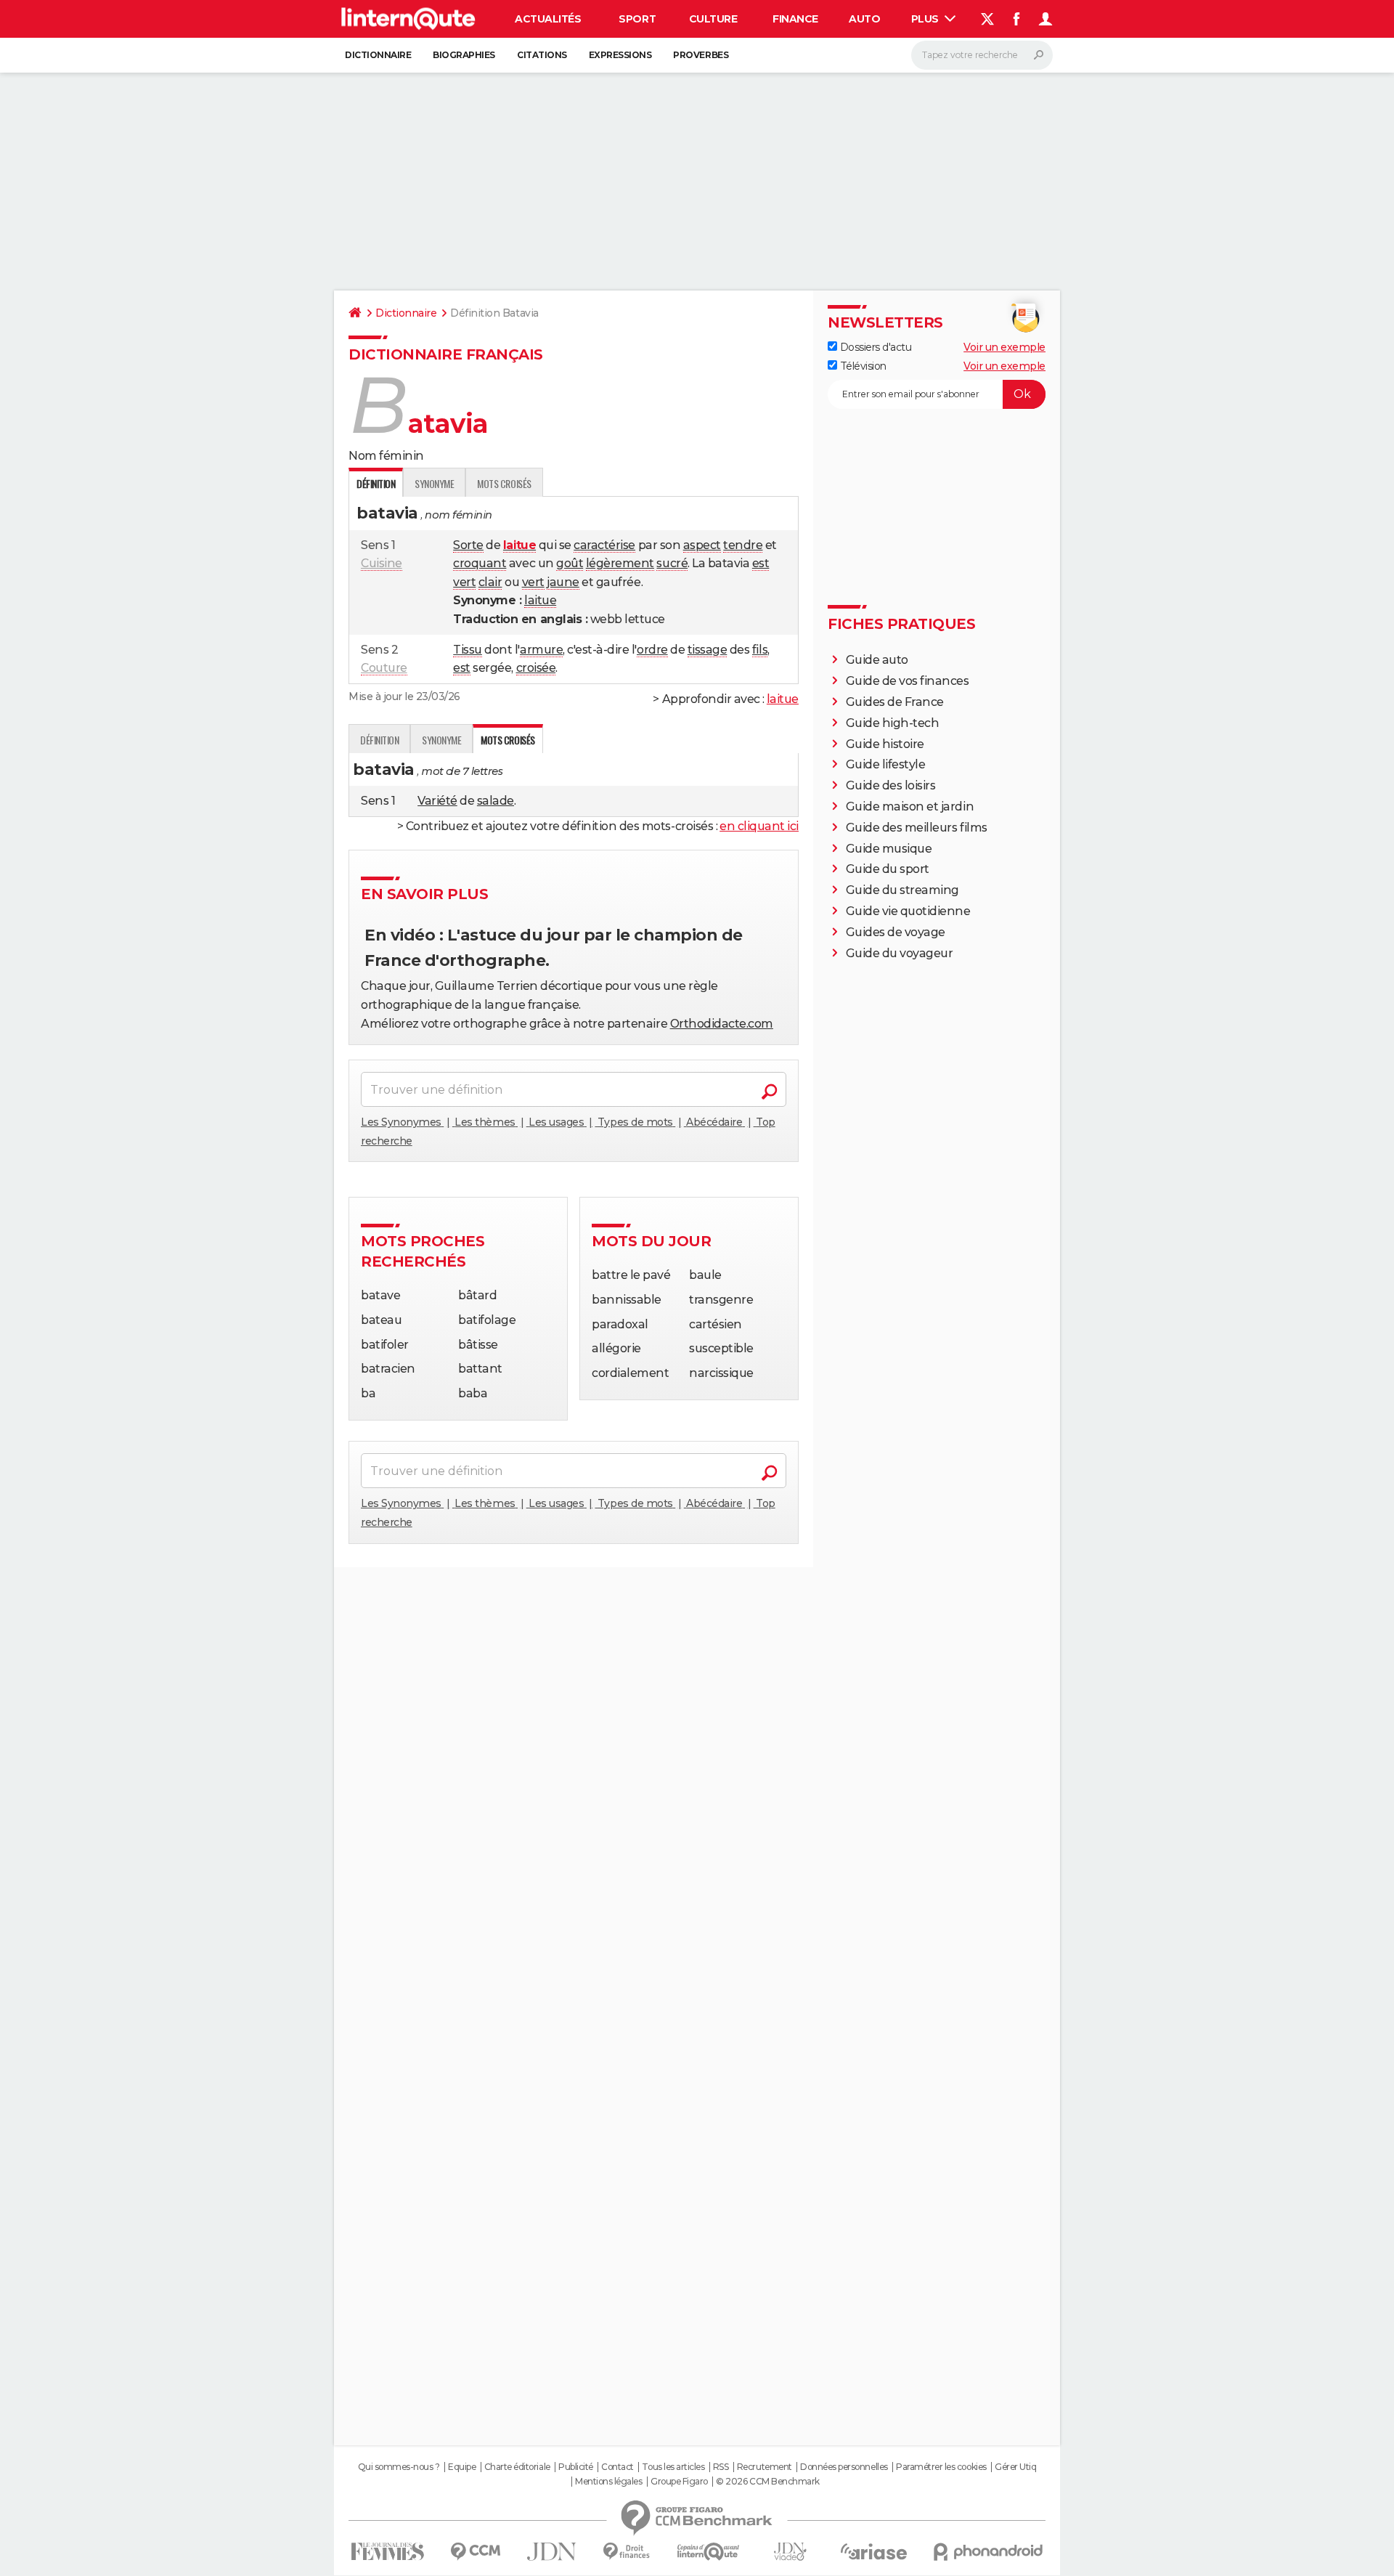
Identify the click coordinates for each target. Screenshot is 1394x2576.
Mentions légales (608, 2482)
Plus (926, 19)
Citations (542, 55)
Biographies (464, 55)
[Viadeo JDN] (790, 2552)
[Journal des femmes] (387, 2552)
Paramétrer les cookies (941, 2467)
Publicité (576, 2467)
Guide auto (877, 660)
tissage (708, 650)
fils (760, 650)
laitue (540, 600)
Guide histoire (885, 744)
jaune (563, 582)
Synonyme (434, 483)
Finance (795, 19)
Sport (637, 19)
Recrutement (765, 2467)
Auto (864, 19)
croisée (536, 668)
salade (496, 801)
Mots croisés (504, 483)
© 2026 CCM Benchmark (767, 2482)
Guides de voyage (896, 932)
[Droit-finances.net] (627, 2552)
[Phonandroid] (989, 2552)
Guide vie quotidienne (908, 911)
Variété (437, 801)
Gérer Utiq (1015, 2467)
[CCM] (475, 2552)
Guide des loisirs (891, 785)
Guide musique (889, 849)
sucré (672, 563)
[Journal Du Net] (552, 2552)
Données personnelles (844, 2467)
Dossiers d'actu (874, 347)
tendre (743, 545)
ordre (652, 650)
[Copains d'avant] (708, 2552)
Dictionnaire (378, 55)
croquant (480, 563)
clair (490, 582)
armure (541, 650)
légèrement (620, 563)
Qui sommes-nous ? (399, 2467)
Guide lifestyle (886, 764)
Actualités (548, 19)
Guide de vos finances (908, 681)
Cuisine (382, 563)
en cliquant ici (759, 826)
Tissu (468, 650)
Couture (384, 668)
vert (464, 582)
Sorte (468, 545)
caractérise (604, 545)
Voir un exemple (1004, 347)
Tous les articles (673, 2467)
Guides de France (895, 702)
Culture (713, 19)
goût (570, 563)
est (761, 563)
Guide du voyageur (900, 953)
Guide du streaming (902, 890)
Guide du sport (888, 869)
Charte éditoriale (517, 2467)
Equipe (462, 2467)
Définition (379, 740)
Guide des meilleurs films (917, 828)
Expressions (620, 55)
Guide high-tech (893, 723)
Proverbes (701, 55)
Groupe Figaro (679, 2482)
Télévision (862, 366)
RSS (721, 2467)
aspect (702, 545)
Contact (617, 2467)
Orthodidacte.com (722, 1024)
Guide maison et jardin (910, 806)
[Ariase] (874, 2551)
